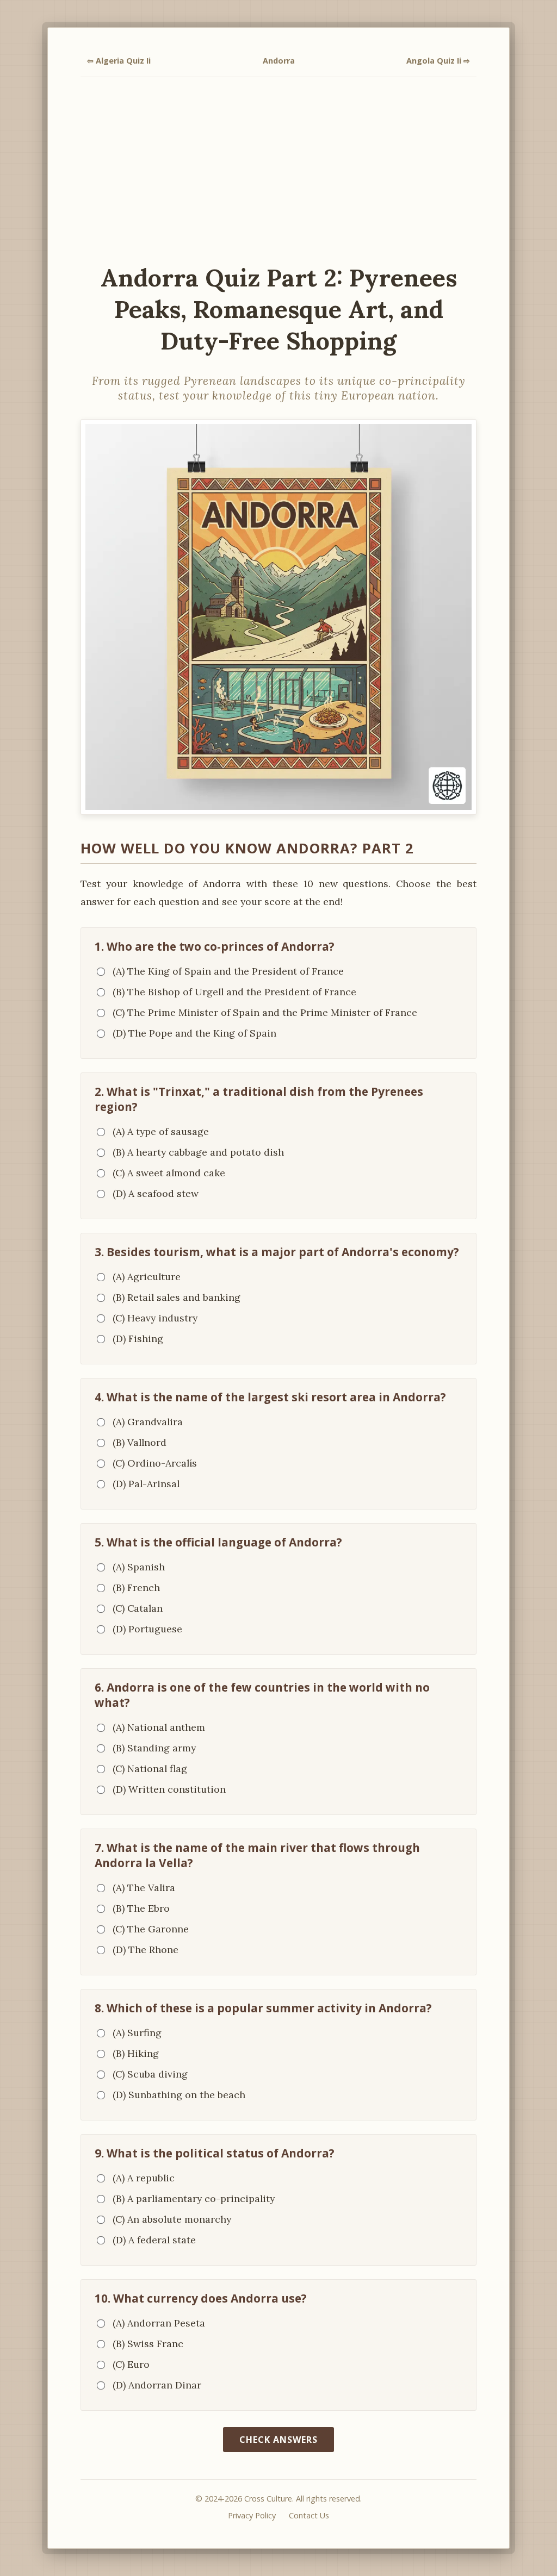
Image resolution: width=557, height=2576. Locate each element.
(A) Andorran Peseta (159, 2323)
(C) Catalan (138, 1608)
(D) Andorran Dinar (157, 2385)
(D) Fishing (138, 1339)
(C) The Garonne (151, 1929)
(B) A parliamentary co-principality (194, 2198)
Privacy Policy (252, 2515)
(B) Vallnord (140, 1442)
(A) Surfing (137, 2033)
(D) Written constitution (169, 1789)
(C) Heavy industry (155, 1318)
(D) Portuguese (147, 1629)
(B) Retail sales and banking (177, 1297)
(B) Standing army (154, 1748)
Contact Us (309, 2515)
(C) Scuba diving (150, 2074)
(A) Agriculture (147, 1277)
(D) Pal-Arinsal (146, 1484)
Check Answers (278, 2440)
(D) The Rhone (146, 1950)
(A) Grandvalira (148, 1422)
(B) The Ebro (141, 1908)
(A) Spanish (139, 1567)
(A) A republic (144, 2178)
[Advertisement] (278, 170)
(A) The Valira (144, 1888)
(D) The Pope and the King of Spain (194, 1033)
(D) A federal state (154, 2240)
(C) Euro (131, 2364)
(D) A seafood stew (156, 1193)
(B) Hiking (136, 2053)
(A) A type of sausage (161, 1131)
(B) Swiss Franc (148, 2344)
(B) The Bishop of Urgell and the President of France (234, 992)
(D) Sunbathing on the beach (179, 2095)
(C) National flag (150, 1769)
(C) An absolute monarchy (172, 2219)
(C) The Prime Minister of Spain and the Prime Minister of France (265, 1012)
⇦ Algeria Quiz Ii (119, 61)
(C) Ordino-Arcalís (155, 1463)
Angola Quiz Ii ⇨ (438, 61)
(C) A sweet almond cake (169, 1173)
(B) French (136, 1588)
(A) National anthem (159, 1727)
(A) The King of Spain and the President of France (228, 971)
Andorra (279, 61)
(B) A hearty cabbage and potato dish (198, 1152)
